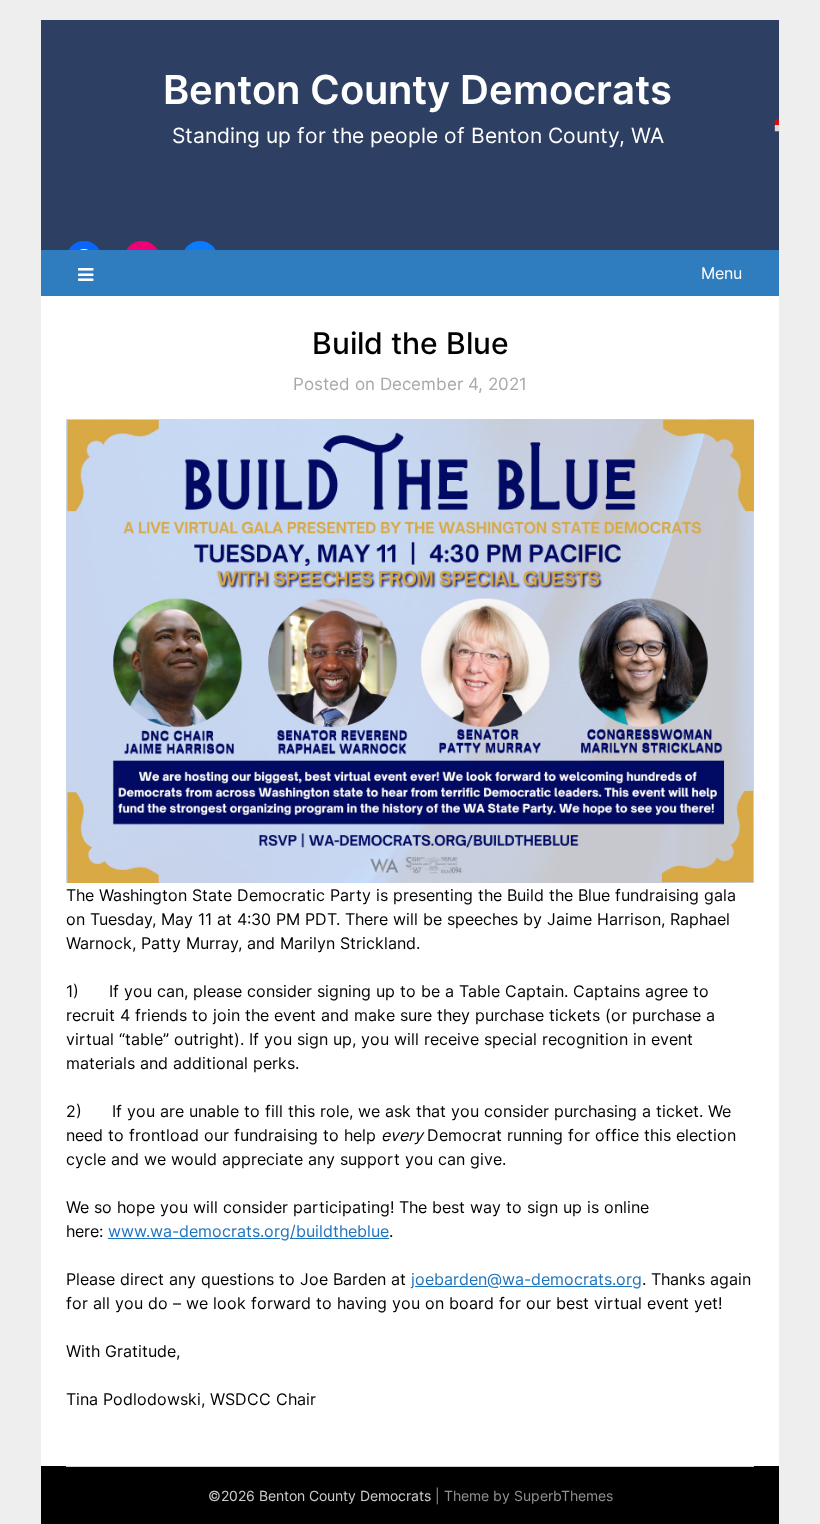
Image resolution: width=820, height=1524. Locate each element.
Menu (721, 273)
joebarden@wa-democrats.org (526, 1279)
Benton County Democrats (417, 89)
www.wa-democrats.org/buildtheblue (248, 1231)
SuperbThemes (563, 1495)
